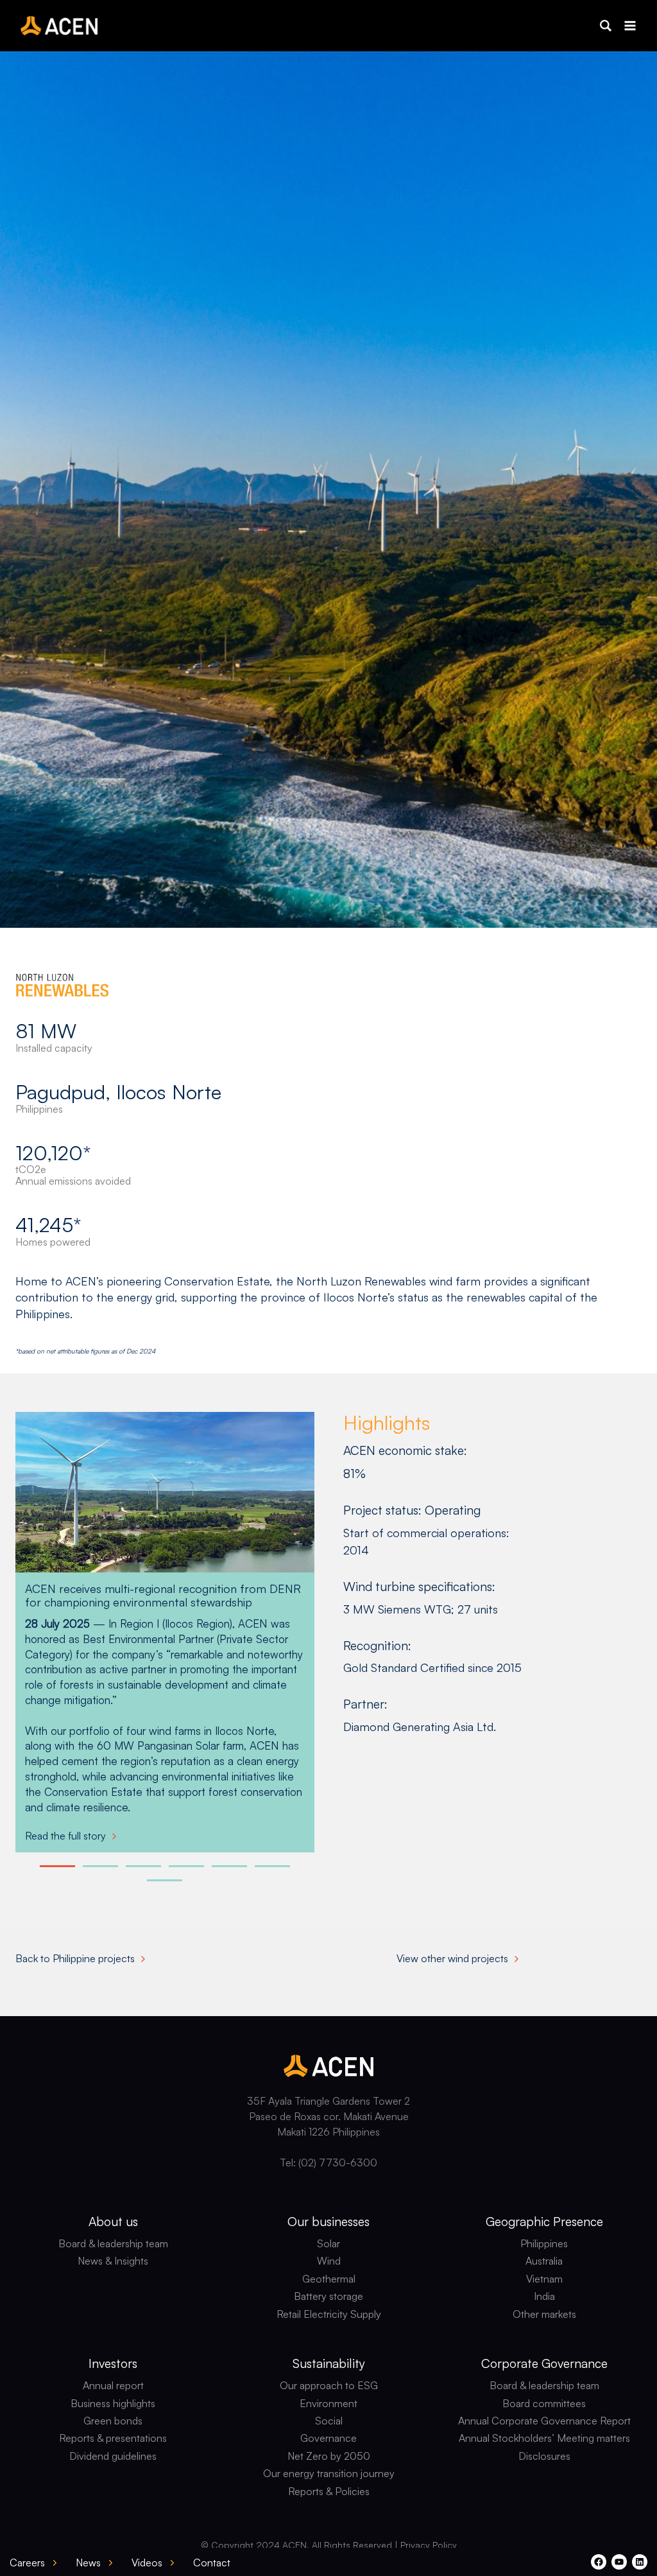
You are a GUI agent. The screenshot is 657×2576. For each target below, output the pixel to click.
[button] (606, 26)
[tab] (57, 1866)
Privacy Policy (429, 2545)
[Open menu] (630, 25)
